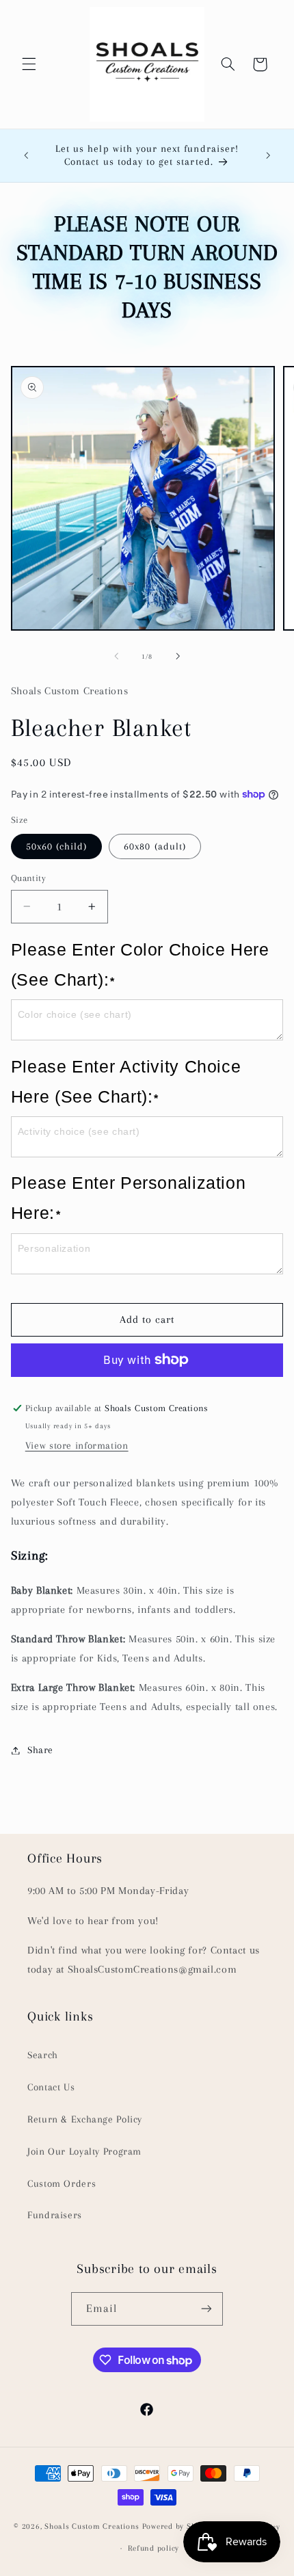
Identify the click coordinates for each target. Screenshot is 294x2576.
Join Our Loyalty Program (84, 2151)
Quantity (28, 878)
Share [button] (40, 1750)
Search (43, 2055)
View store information (77, 1445)
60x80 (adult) (155, 846)
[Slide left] (116, 657)
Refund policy (153, 2548)
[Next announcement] (268, 155)
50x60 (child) (57, 846)
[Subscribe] (206, 2309)
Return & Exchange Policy (85, 2119)
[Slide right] (178, 657)
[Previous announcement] (26, 155)
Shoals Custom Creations (92, 2527)
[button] (29, 64)
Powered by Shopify (178, 2527)
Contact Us (51, 2087)
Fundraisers (55, 2215)
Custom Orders (62, 2183)
